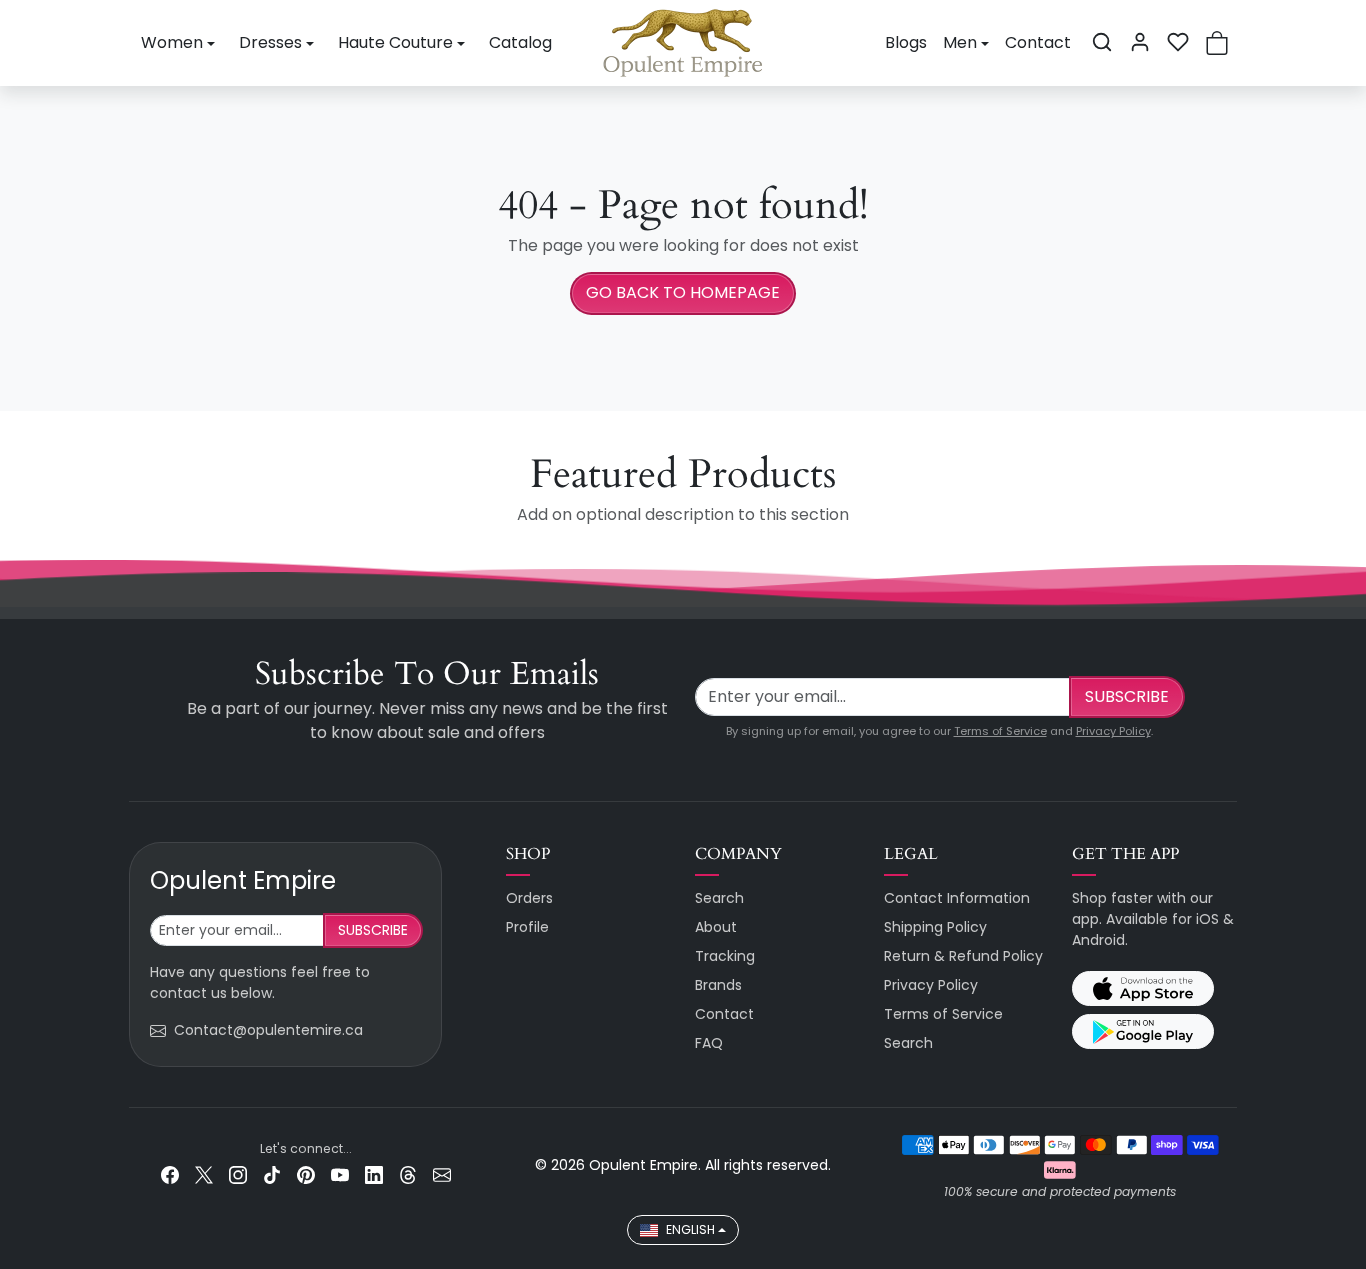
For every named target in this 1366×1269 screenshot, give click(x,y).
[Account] (1140, 42)
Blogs (906, 42)
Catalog (520, 42)
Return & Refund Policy (963, 956)
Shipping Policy (935, 927)
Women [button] (172, 42)
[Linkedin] (374, 1174)
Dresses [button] (270, 42)
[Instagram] (238, 1174)
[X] (204, 1174)
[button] (1102, 42)
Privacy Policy (1113, 731)
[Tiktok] (272, 1174)
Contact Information (957, 898)
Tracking (725, 956)
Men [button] (960, 42)
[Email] (442, 1174)
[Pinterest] (306, 1174)
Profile (527, 927)
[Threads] (408, 1174)
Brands (718, 985)
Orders (529, 898)
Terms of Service (1000, 731)
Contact (1038, 42)
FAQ (709, 1043)
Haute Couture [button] (395, 42)
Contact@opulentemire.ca (268, 1030)
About (716, 927)
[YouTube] (340, 1174)
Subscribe (1127, 696)
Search (719, 898)
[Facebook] (170, 1174)
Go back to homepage (683, 292)
